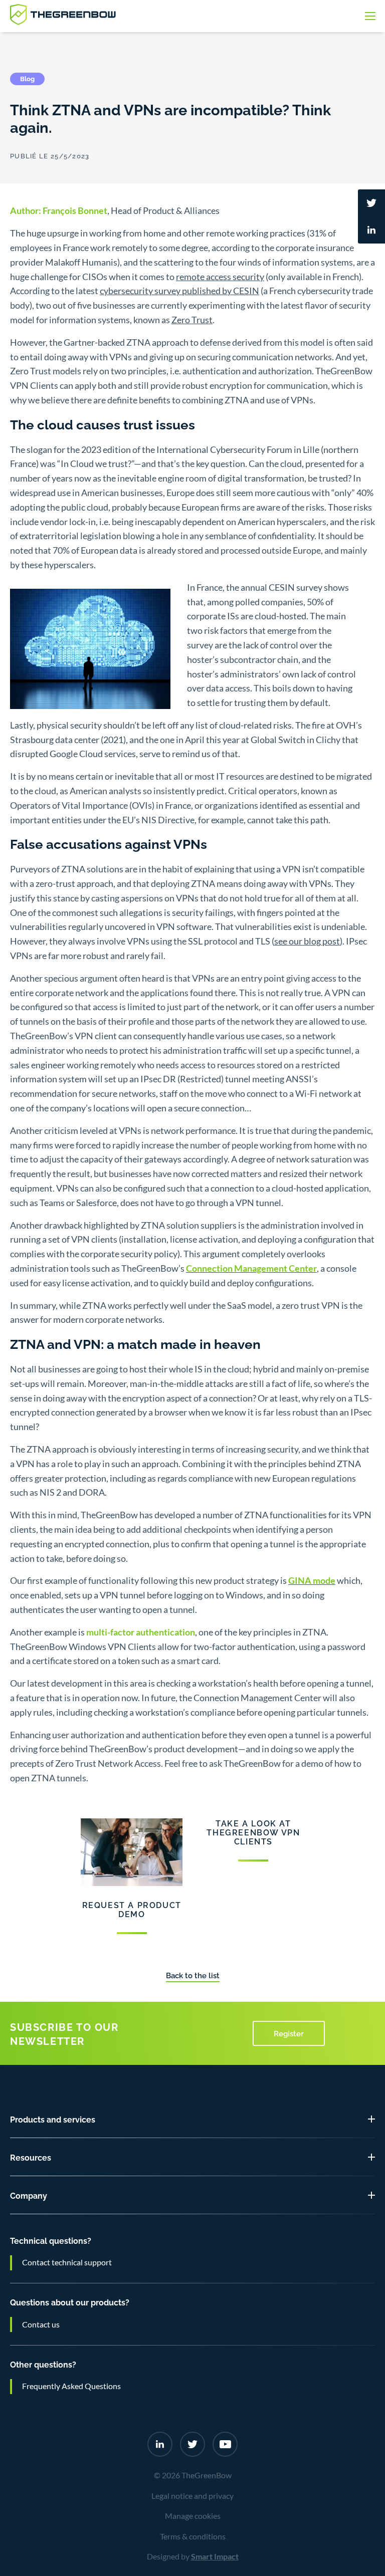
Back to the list (193, 1975)
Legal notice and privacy (192, 2496)
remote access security (220, 277)
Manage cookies (193, 2516)
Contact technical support (67, 2262)
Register (289, 2033)
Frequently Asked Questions (71, 2386)
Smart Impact (215, 2556)
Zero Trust (192, 320)
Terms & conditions (193, 2536)
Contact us (41, 2324)
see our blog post (307, 941)
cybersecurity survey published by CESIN (179, 291)
